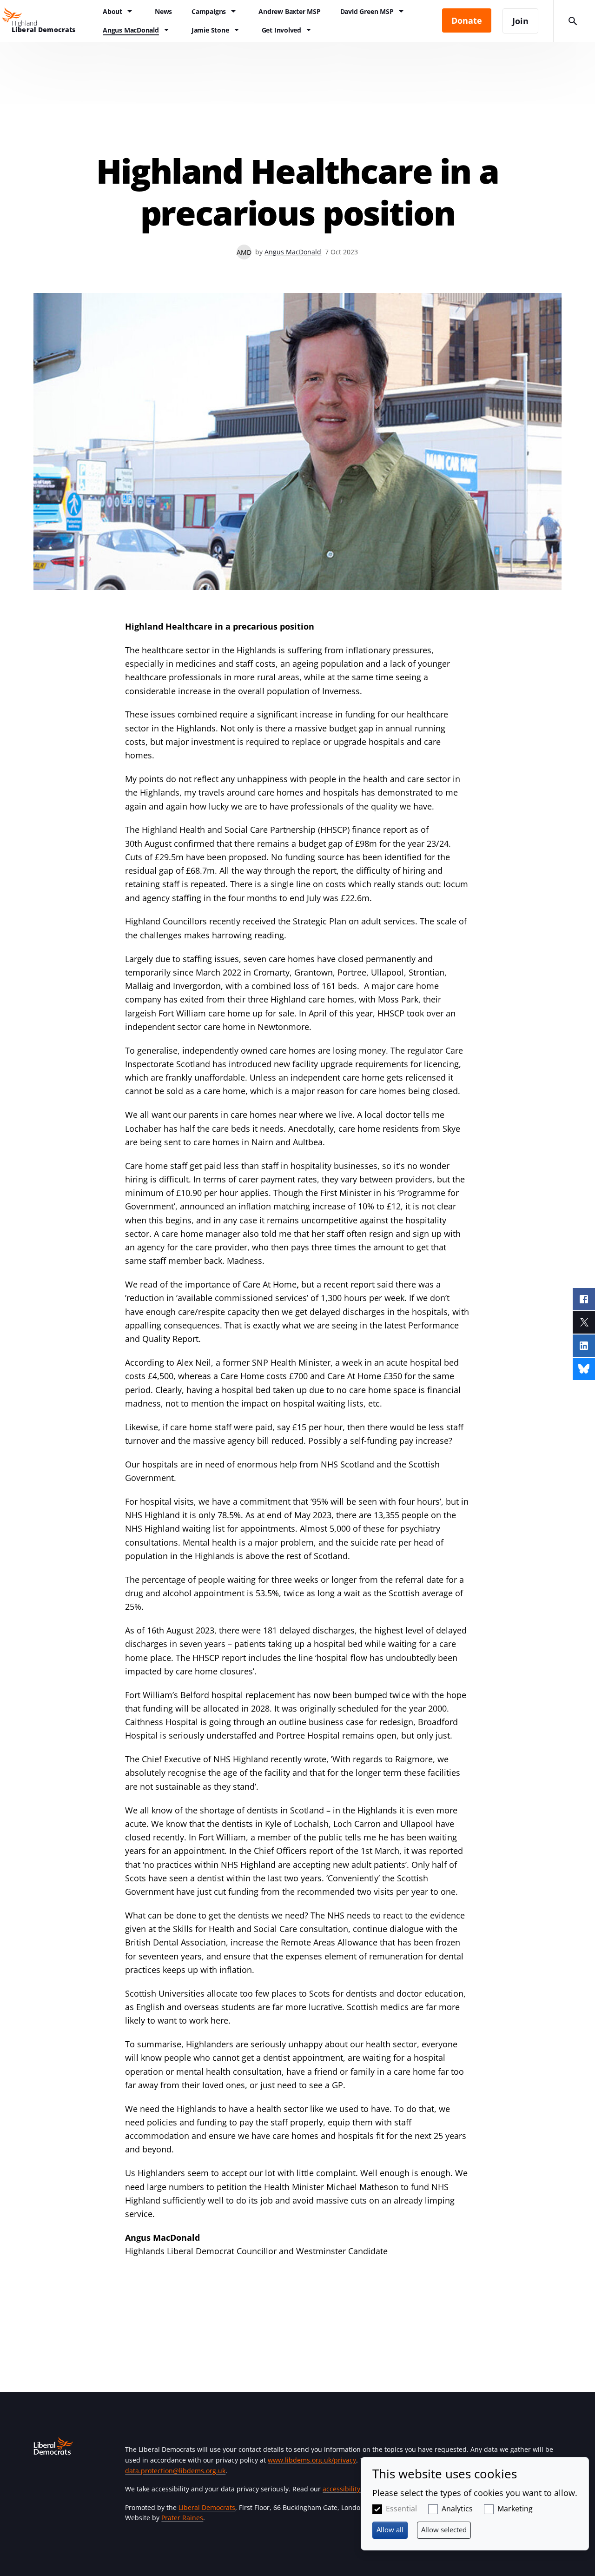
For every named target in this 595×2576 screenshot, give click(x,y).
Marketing (515, 2509)
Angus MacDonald (293, 252)
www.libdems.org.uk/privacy (312, 2460)
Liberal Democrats (207, 2507)
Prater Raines (182, 2518)
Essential (401, 2509)
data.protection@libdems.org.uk (175, 2471)
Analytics (457, 2509)
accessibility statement (358, 2489)
